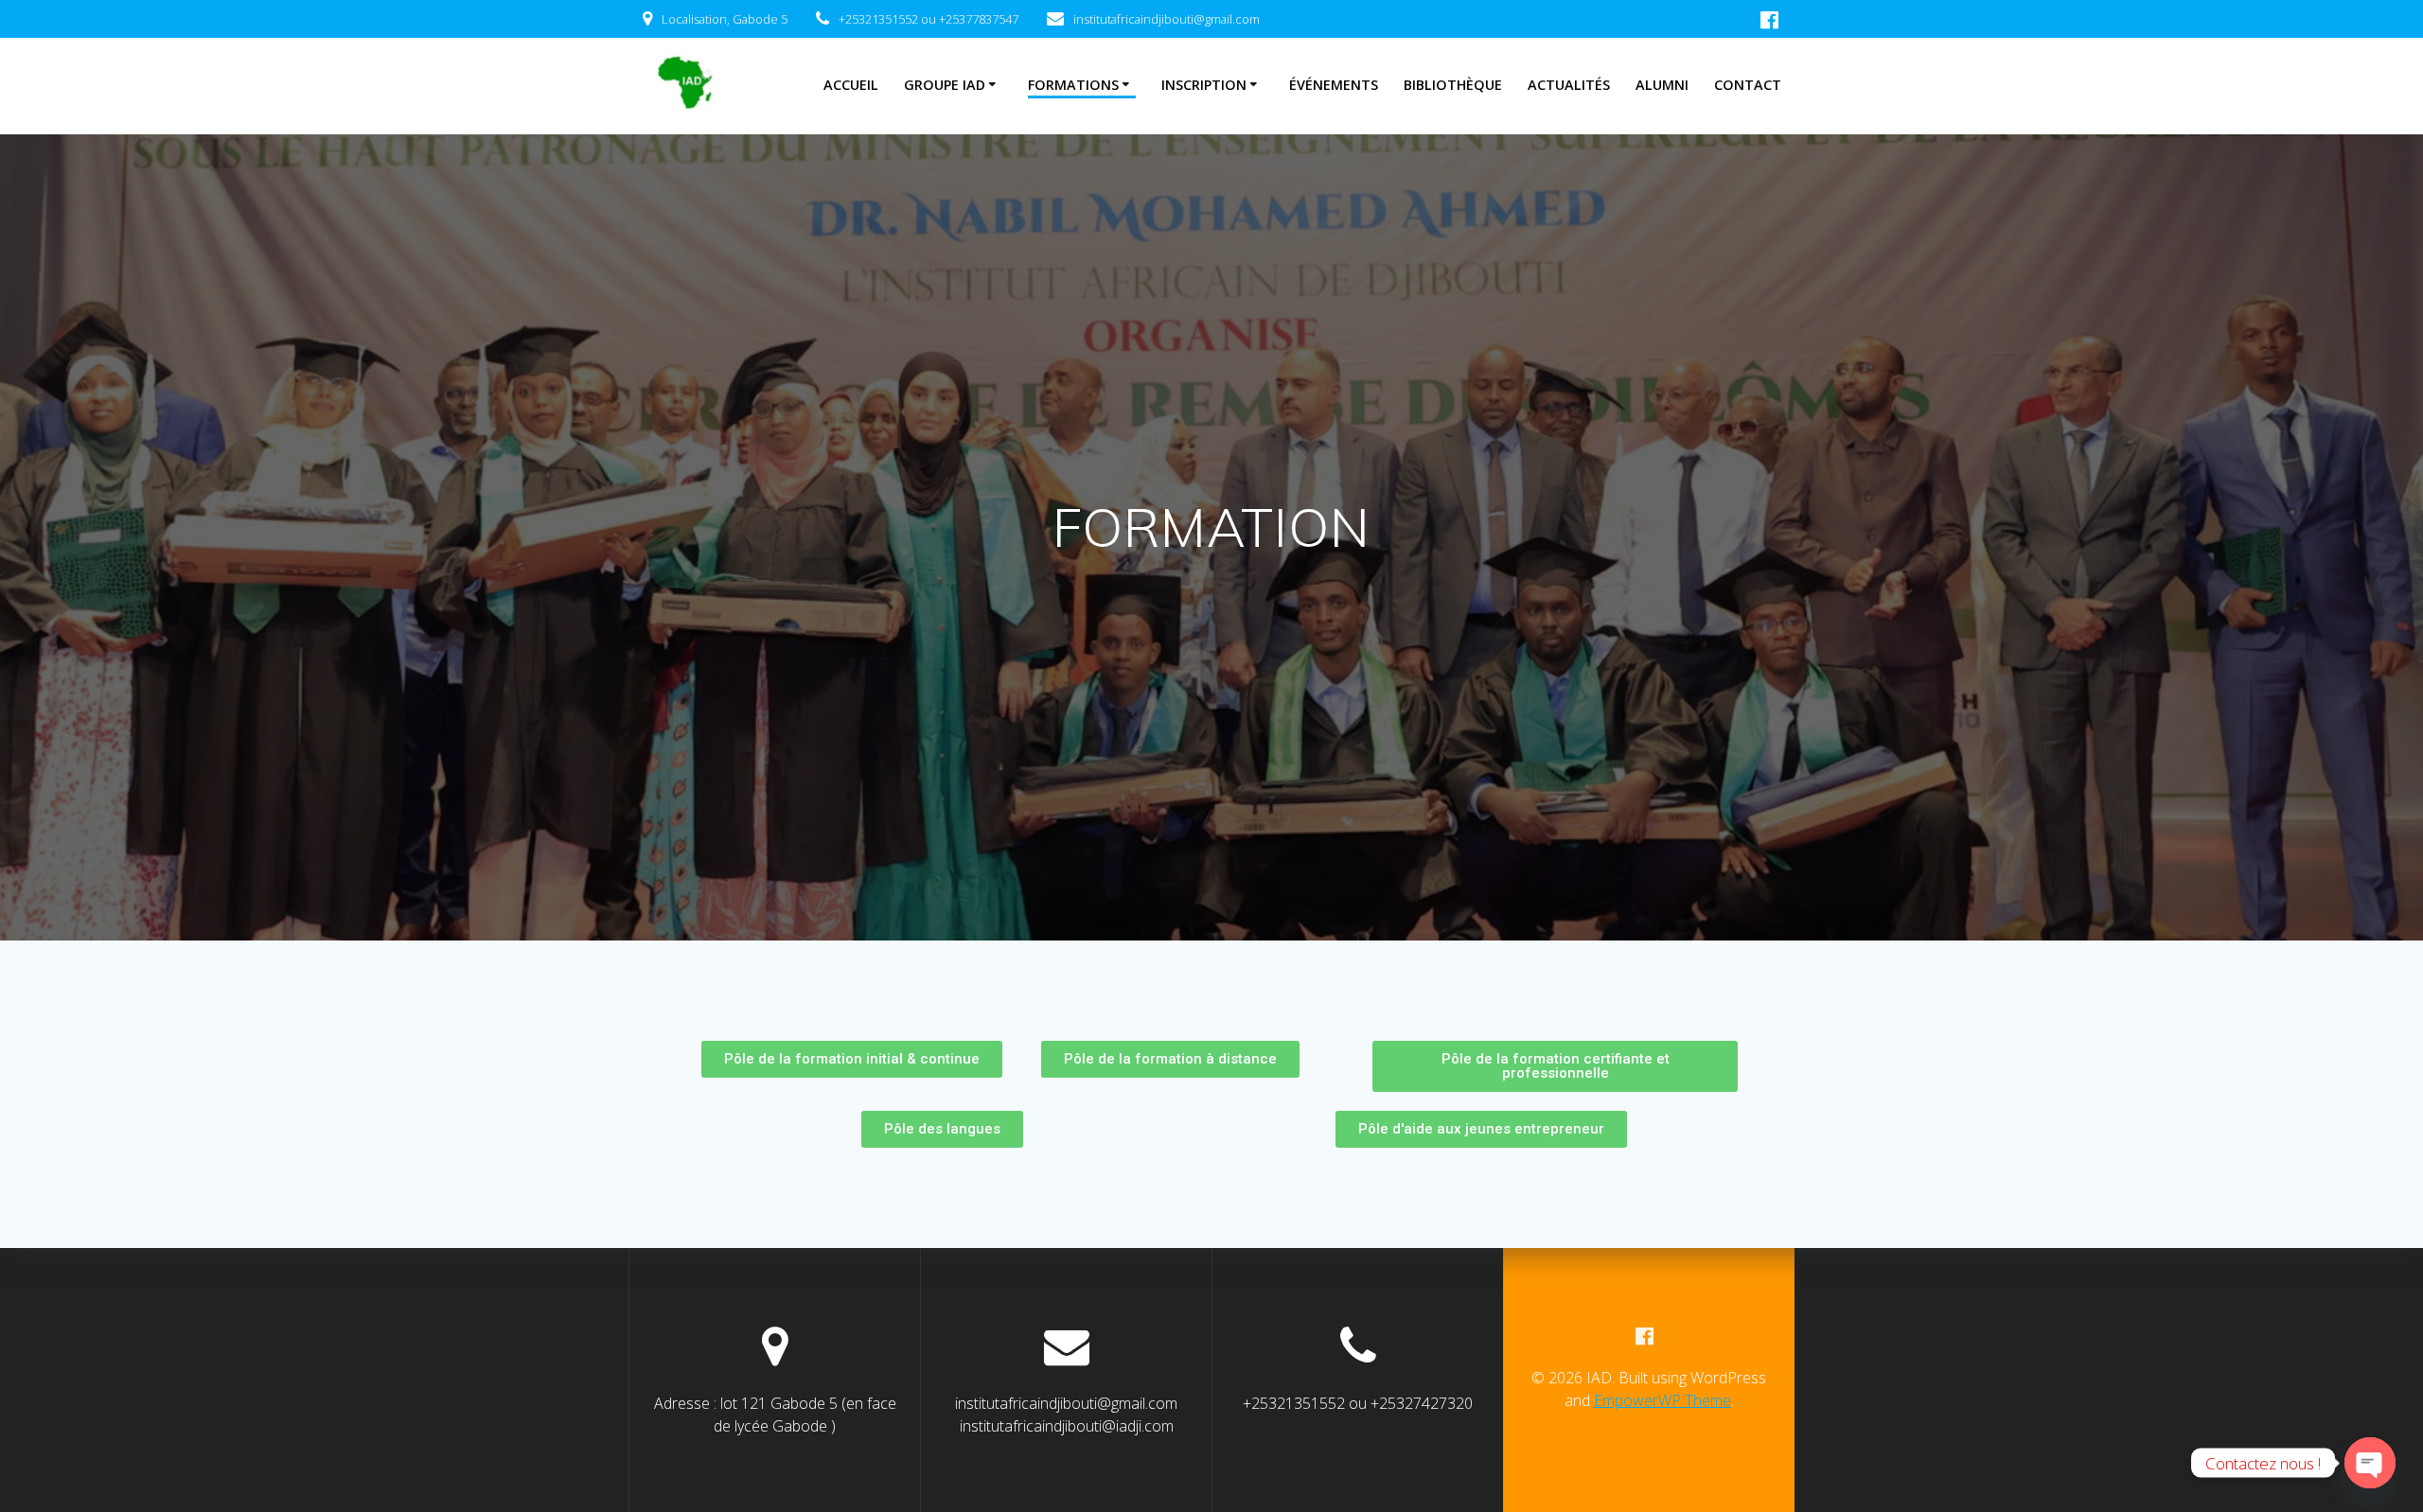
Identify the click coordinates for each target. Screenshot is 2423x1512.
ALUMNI (1662, 85)
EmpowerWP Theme (1662, 1400)
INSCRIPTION (1204, 85)
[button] (852, 1059)
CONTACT (1748, 85)
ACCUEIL (851, 85)
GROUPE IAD (945, 85)
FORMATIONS (1073, 85)
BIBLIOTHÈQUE (1453, 85)
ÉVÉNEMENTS (1334, 85)
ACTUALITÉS (1569, 85)
